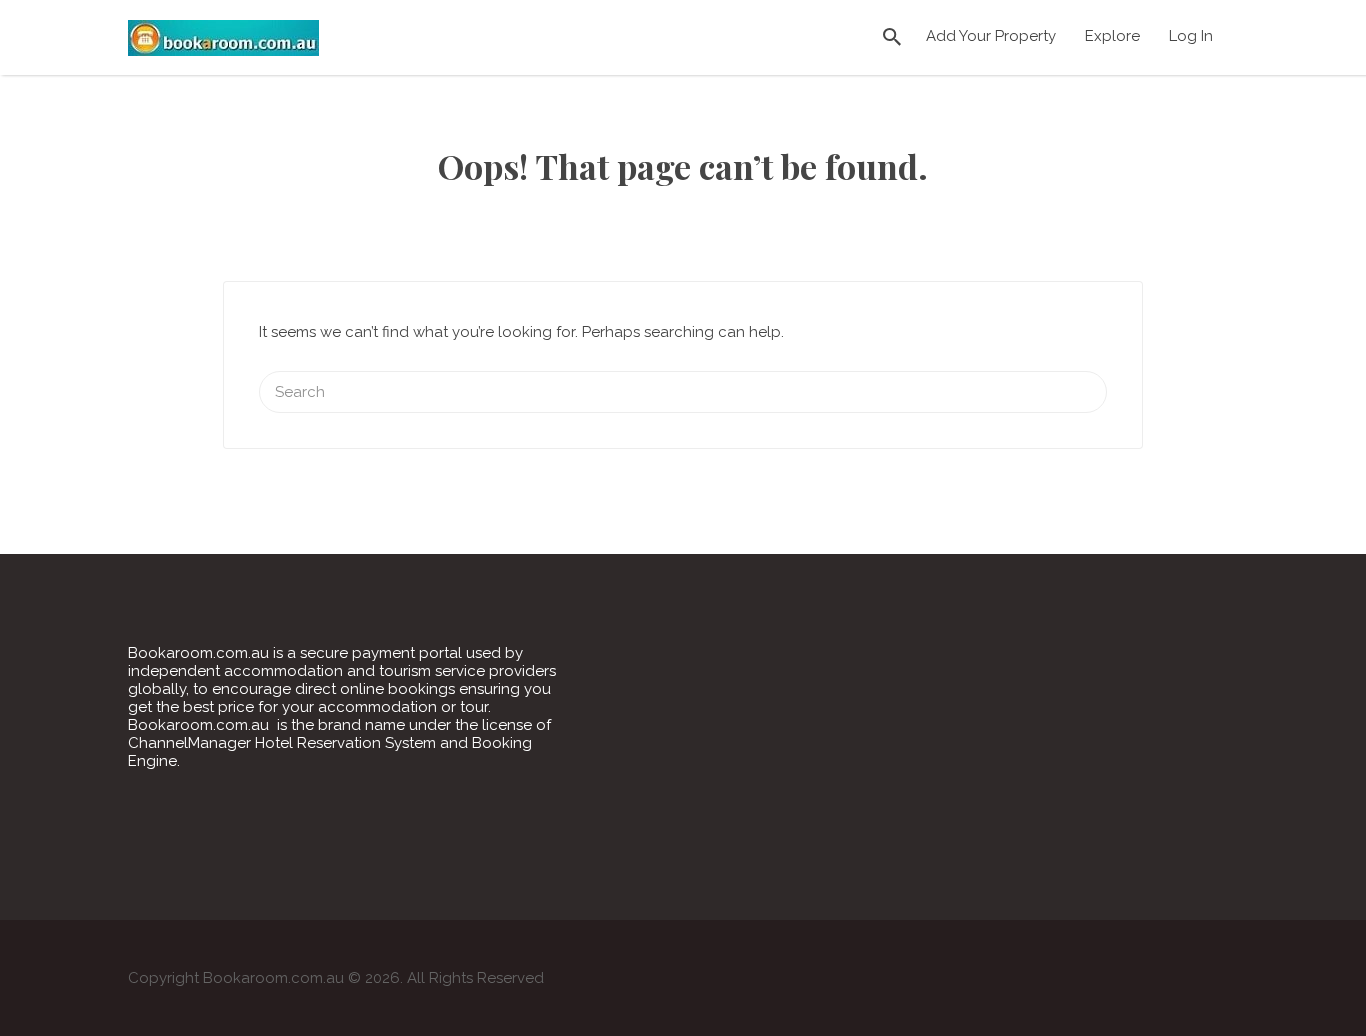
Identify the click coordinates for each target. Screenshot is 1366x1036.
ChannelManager (189, 743)
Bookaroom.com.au (198, 653)
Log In (1191, 36)
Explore (1112, 36)
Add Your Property (991, 36)
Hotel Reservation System (345, 743)
